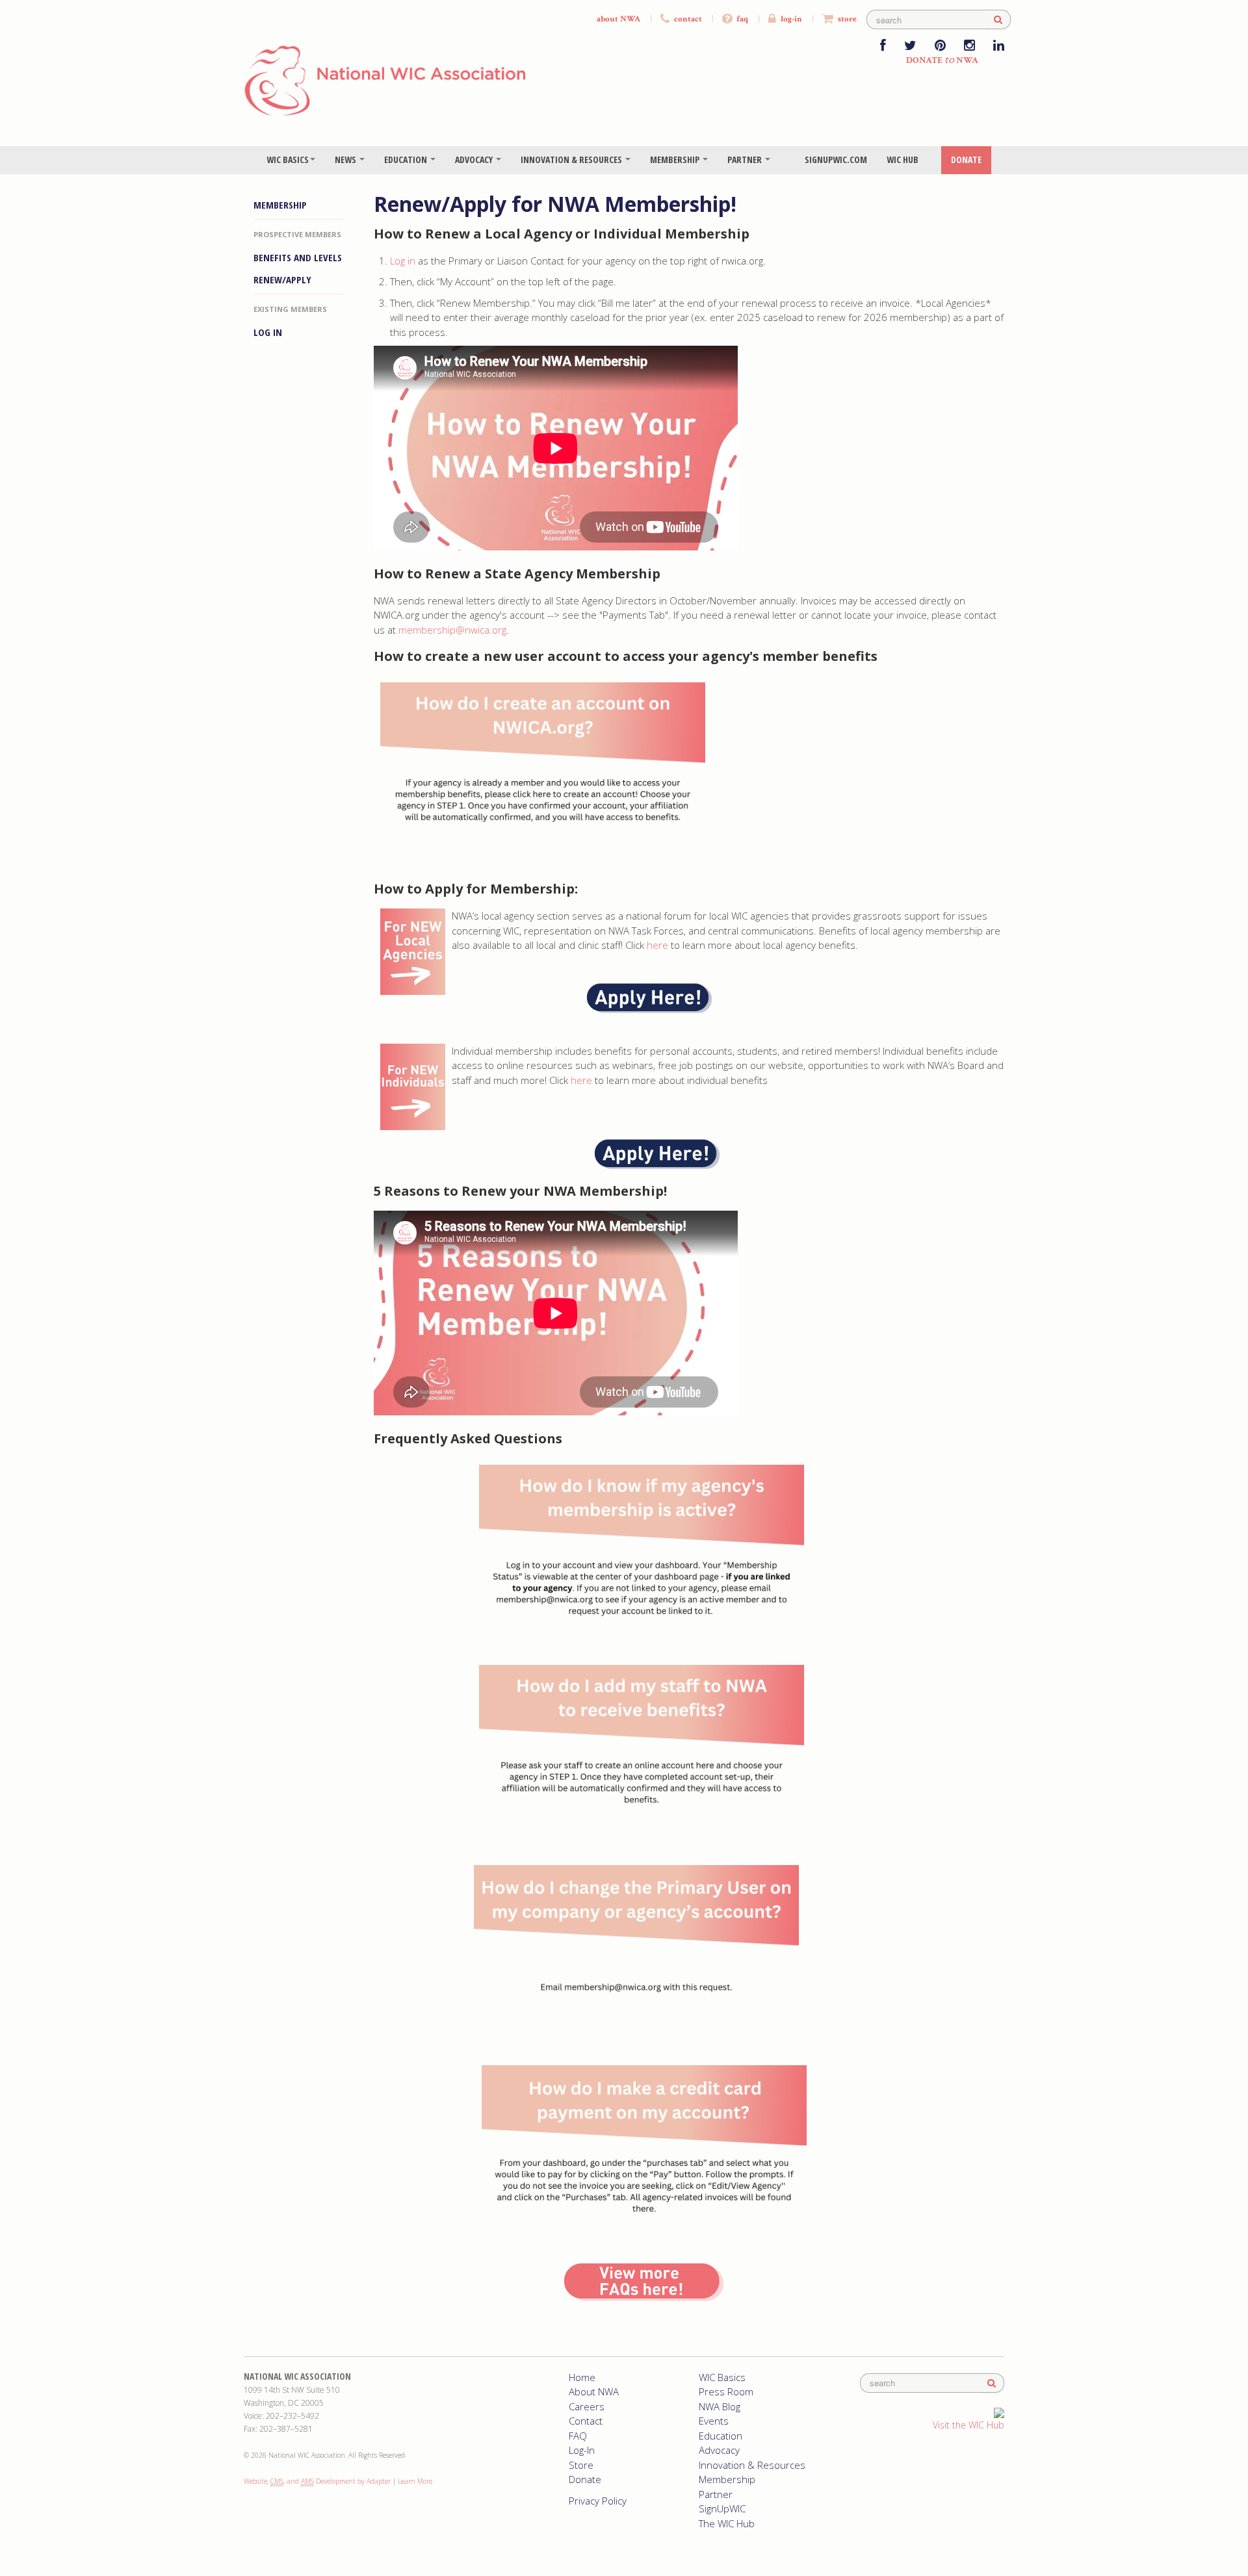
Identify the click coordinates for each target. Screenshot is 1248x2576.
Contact (586, 2421)
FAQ (578, 2436)
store (846, 19)
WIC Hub (903, 160)
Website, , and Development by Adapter (317, 2481)
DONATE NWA (942, 60)
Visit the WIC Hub (968, 2425)
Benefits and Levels (298, 257)
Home (582, 2377)
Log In (268, 332)
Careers (587, 2406)
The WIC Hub (727, 2523)
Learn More (415, 2481)
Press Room (726, 2391)
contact (687, 19)
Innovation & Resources (572, 160)
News (346, 160)
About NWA (594, 2391)
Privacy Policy (598, 2501)
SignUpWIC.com (836, 160)
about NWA (618, 19)
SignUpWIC (722, 2508)
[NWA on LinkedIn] (999, 46)
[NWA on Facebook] (883, 46)
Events (714, 2421)
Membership (676, 160)
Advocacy (475, 160)
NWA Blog (720, 2406)
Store (581, 2465)
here (659, 945)
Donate (966, 160)
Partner (746, 160)
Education (407, 160)
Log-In (582, 2450)
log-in (790, 19)
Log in (403, 261)
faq (741, 19)
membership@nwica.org (452, 630)
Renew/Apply (282, 279)
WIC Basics (288, 160)
